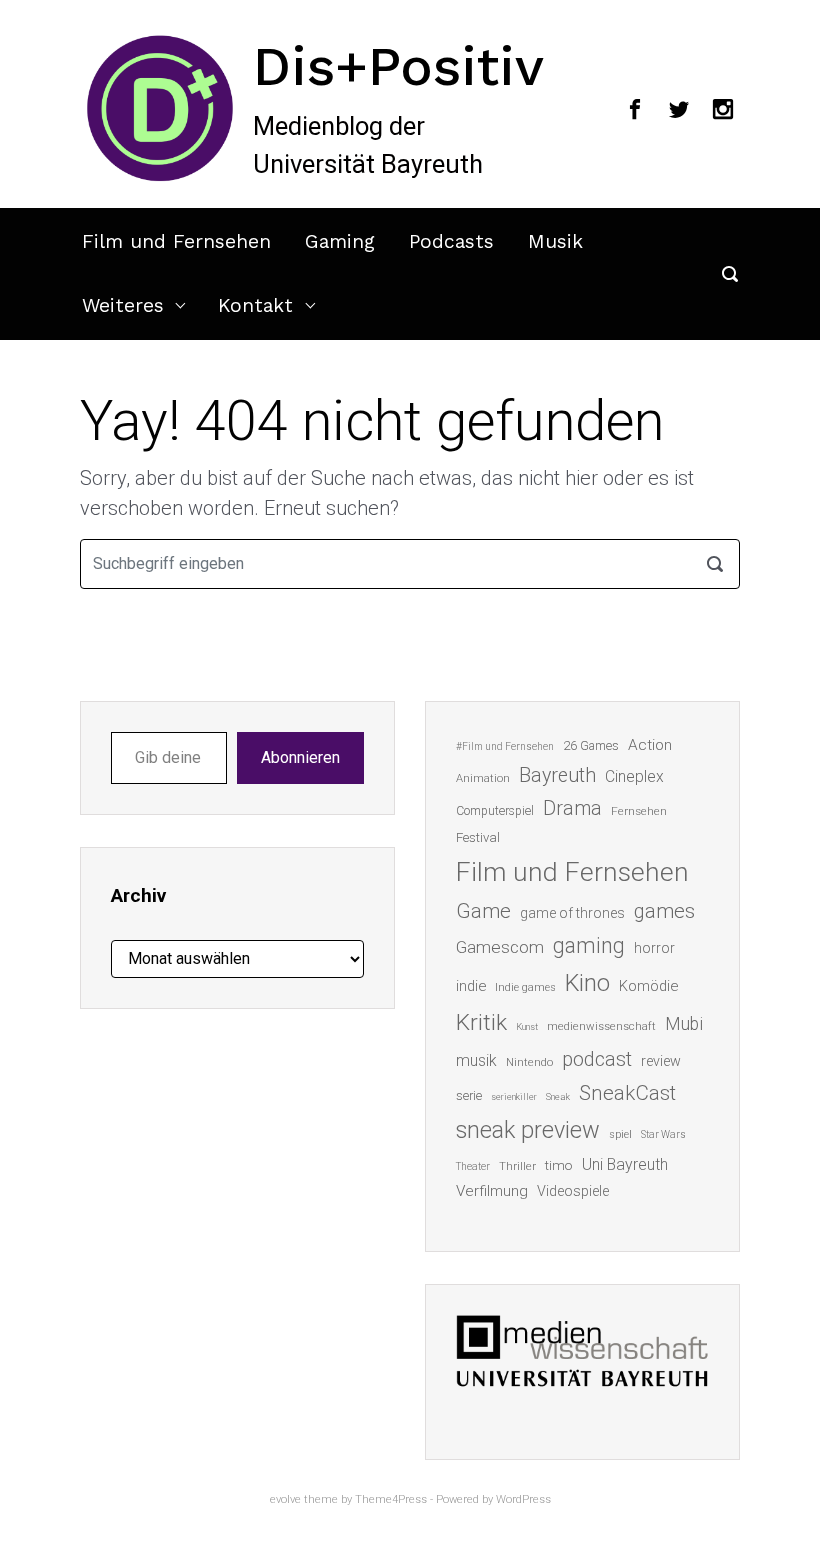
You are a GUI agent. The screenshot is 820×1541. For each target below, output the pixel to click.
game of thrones (572, 913)
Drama (572, 808)
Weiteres (123, 305)
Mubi (684, 1024)
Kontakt (255, 305)
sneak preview (528, 1130)
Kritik (481, 1022)
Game (483, 911)
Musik (555, 241)
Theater (473, 1166)
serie (469, 1095)
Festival (478, 837)
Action (650, 745)
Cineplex (634, 776)
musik (476, 1060)
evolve (285, 1499)
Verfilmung (492, 1191)
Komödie (648, 986)
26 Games (591, 745)
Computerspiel (495, 811)
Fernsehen (639, 811)
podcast (597, 1059)
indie (471, 986)
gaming (589, 945)
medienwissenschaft (601, 1026)
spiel (620, 1134)
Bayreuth (557, 775)
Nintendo (529, 1062)
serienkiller (514, 1096)
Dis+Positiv (398, 66)
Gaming (340, 241)
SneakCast (627, 1093)
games (664, 911)
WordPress (523, 1499)
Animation (483, 778)
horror (654, 948)
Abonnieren (300, 757)
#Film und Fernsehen (505, 746)
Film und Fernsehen (176, 241)
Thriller (517, 1166)
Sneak (558, 1096)
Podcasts (451, 241)
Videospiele (573, 1191)
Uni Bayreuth (625, 1164)
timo (559, 1165)
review (661, 1061)
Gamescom (500, 947)
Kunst (527, 1026)
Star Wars (663, 1134)
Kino (587, 983)
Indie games (525, 987)
